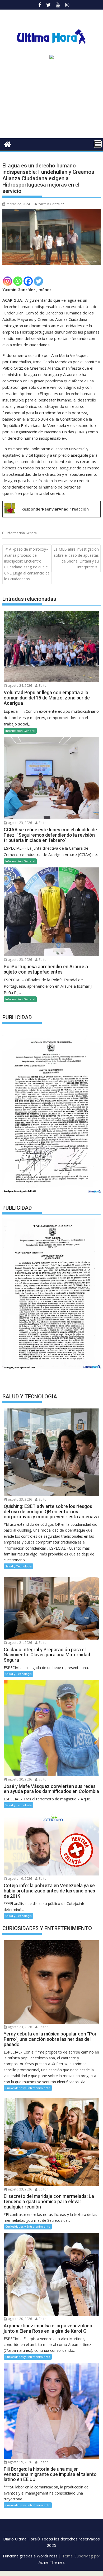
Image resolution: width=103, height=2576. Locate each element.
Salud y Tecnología (18, 1566)
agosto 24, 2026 (20, 686)
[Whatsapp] (18, 281)
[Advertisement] (51, 101)
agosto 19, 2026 (20, 1879)
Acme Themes (52, 2562)
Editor (43, 686)
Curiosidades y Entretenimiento (28, 2088)
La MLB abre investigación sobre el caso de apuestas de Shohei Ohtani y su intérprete (76, 558)
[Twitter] (38, 281)
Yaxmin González (51, 204)
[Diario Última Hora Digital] (8, 144)
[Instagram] (8, 281)
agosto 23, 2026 (20, 823)
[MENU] (98, 144)
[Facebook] (28, 281)
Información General (22, 533)
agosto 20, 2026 (20, 1779)
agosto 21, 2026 (20, 1643)
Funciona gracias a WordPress (30, 2556)
